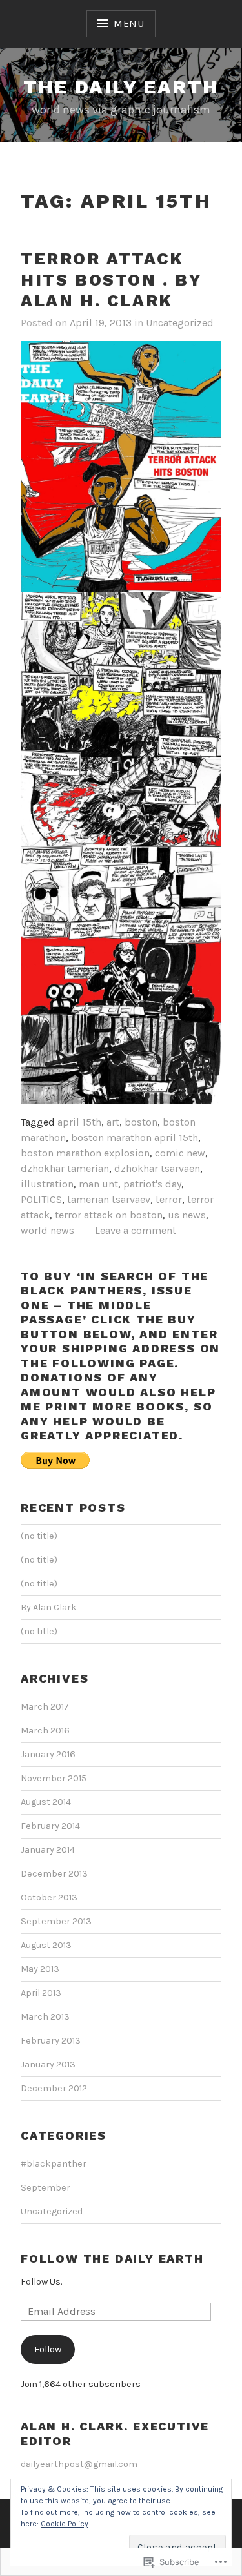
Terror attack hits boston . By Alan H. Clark (112, 279)
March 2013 (45, 2017)
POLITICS (41, 1199)
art (113, 1122)
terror (169, 1199)
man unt (98, 1184)
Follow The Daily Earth (112, 2259)
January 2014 (48, 1850)
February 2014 (50, 1826)
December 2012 (54, 2088)
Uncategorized (180, 323)
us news (187, 1215)
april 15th (79, 1122)
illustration (47, 1184)
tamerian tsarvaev (109, 1199)
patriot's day (152, 1184)
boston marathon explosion (85, 1153)
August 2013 (46, 1945)
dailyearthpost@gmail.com (79, 2464)
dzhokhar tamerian (65, 1168)
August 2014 (46, 1802)
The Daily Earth (121, 87)
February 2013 (51, 2041)
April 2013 (41, 1993)
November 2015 (54, 1778)
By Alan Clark (49, 1607)
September (45, 2188)
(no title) (39, 1536)
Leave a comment (136, 1230)
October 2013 (49, 1898)
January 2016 (48, 1754)
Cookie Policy (65, 2524)
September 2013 (56, 1921)
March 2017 (45, 1707)
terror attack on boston (109, 1215)
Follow (48, 2349)
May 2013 (40, 1969)
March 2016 (45, 1731)
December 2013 (54, 1874)
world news (47, 1230)
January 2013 (48, 2064)
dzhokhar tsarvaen (157, 1168)
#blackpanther (54, 2164)
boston (141, 1122)
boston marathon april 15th (135, 1137)
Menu (129, 24)
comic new (180, 1153)
